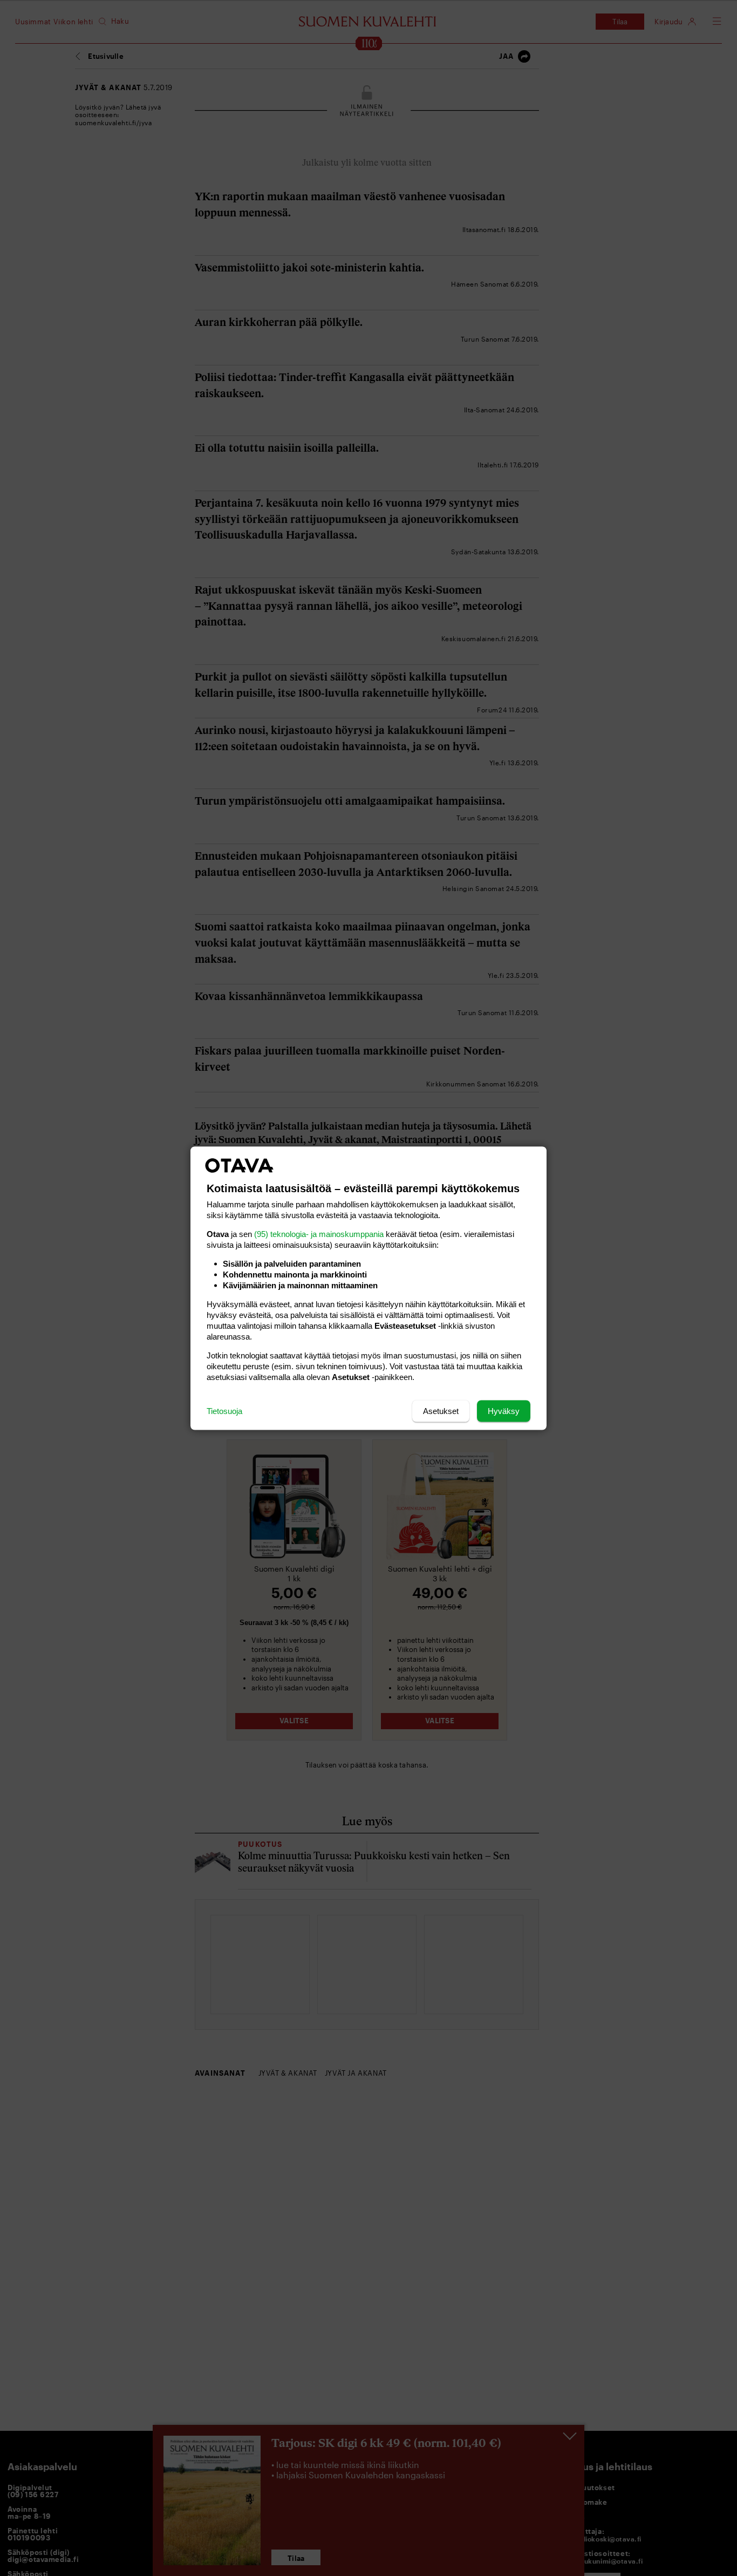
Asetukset (441, 1411)
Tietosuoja (224, 1411)
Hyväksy (504, 1411)
